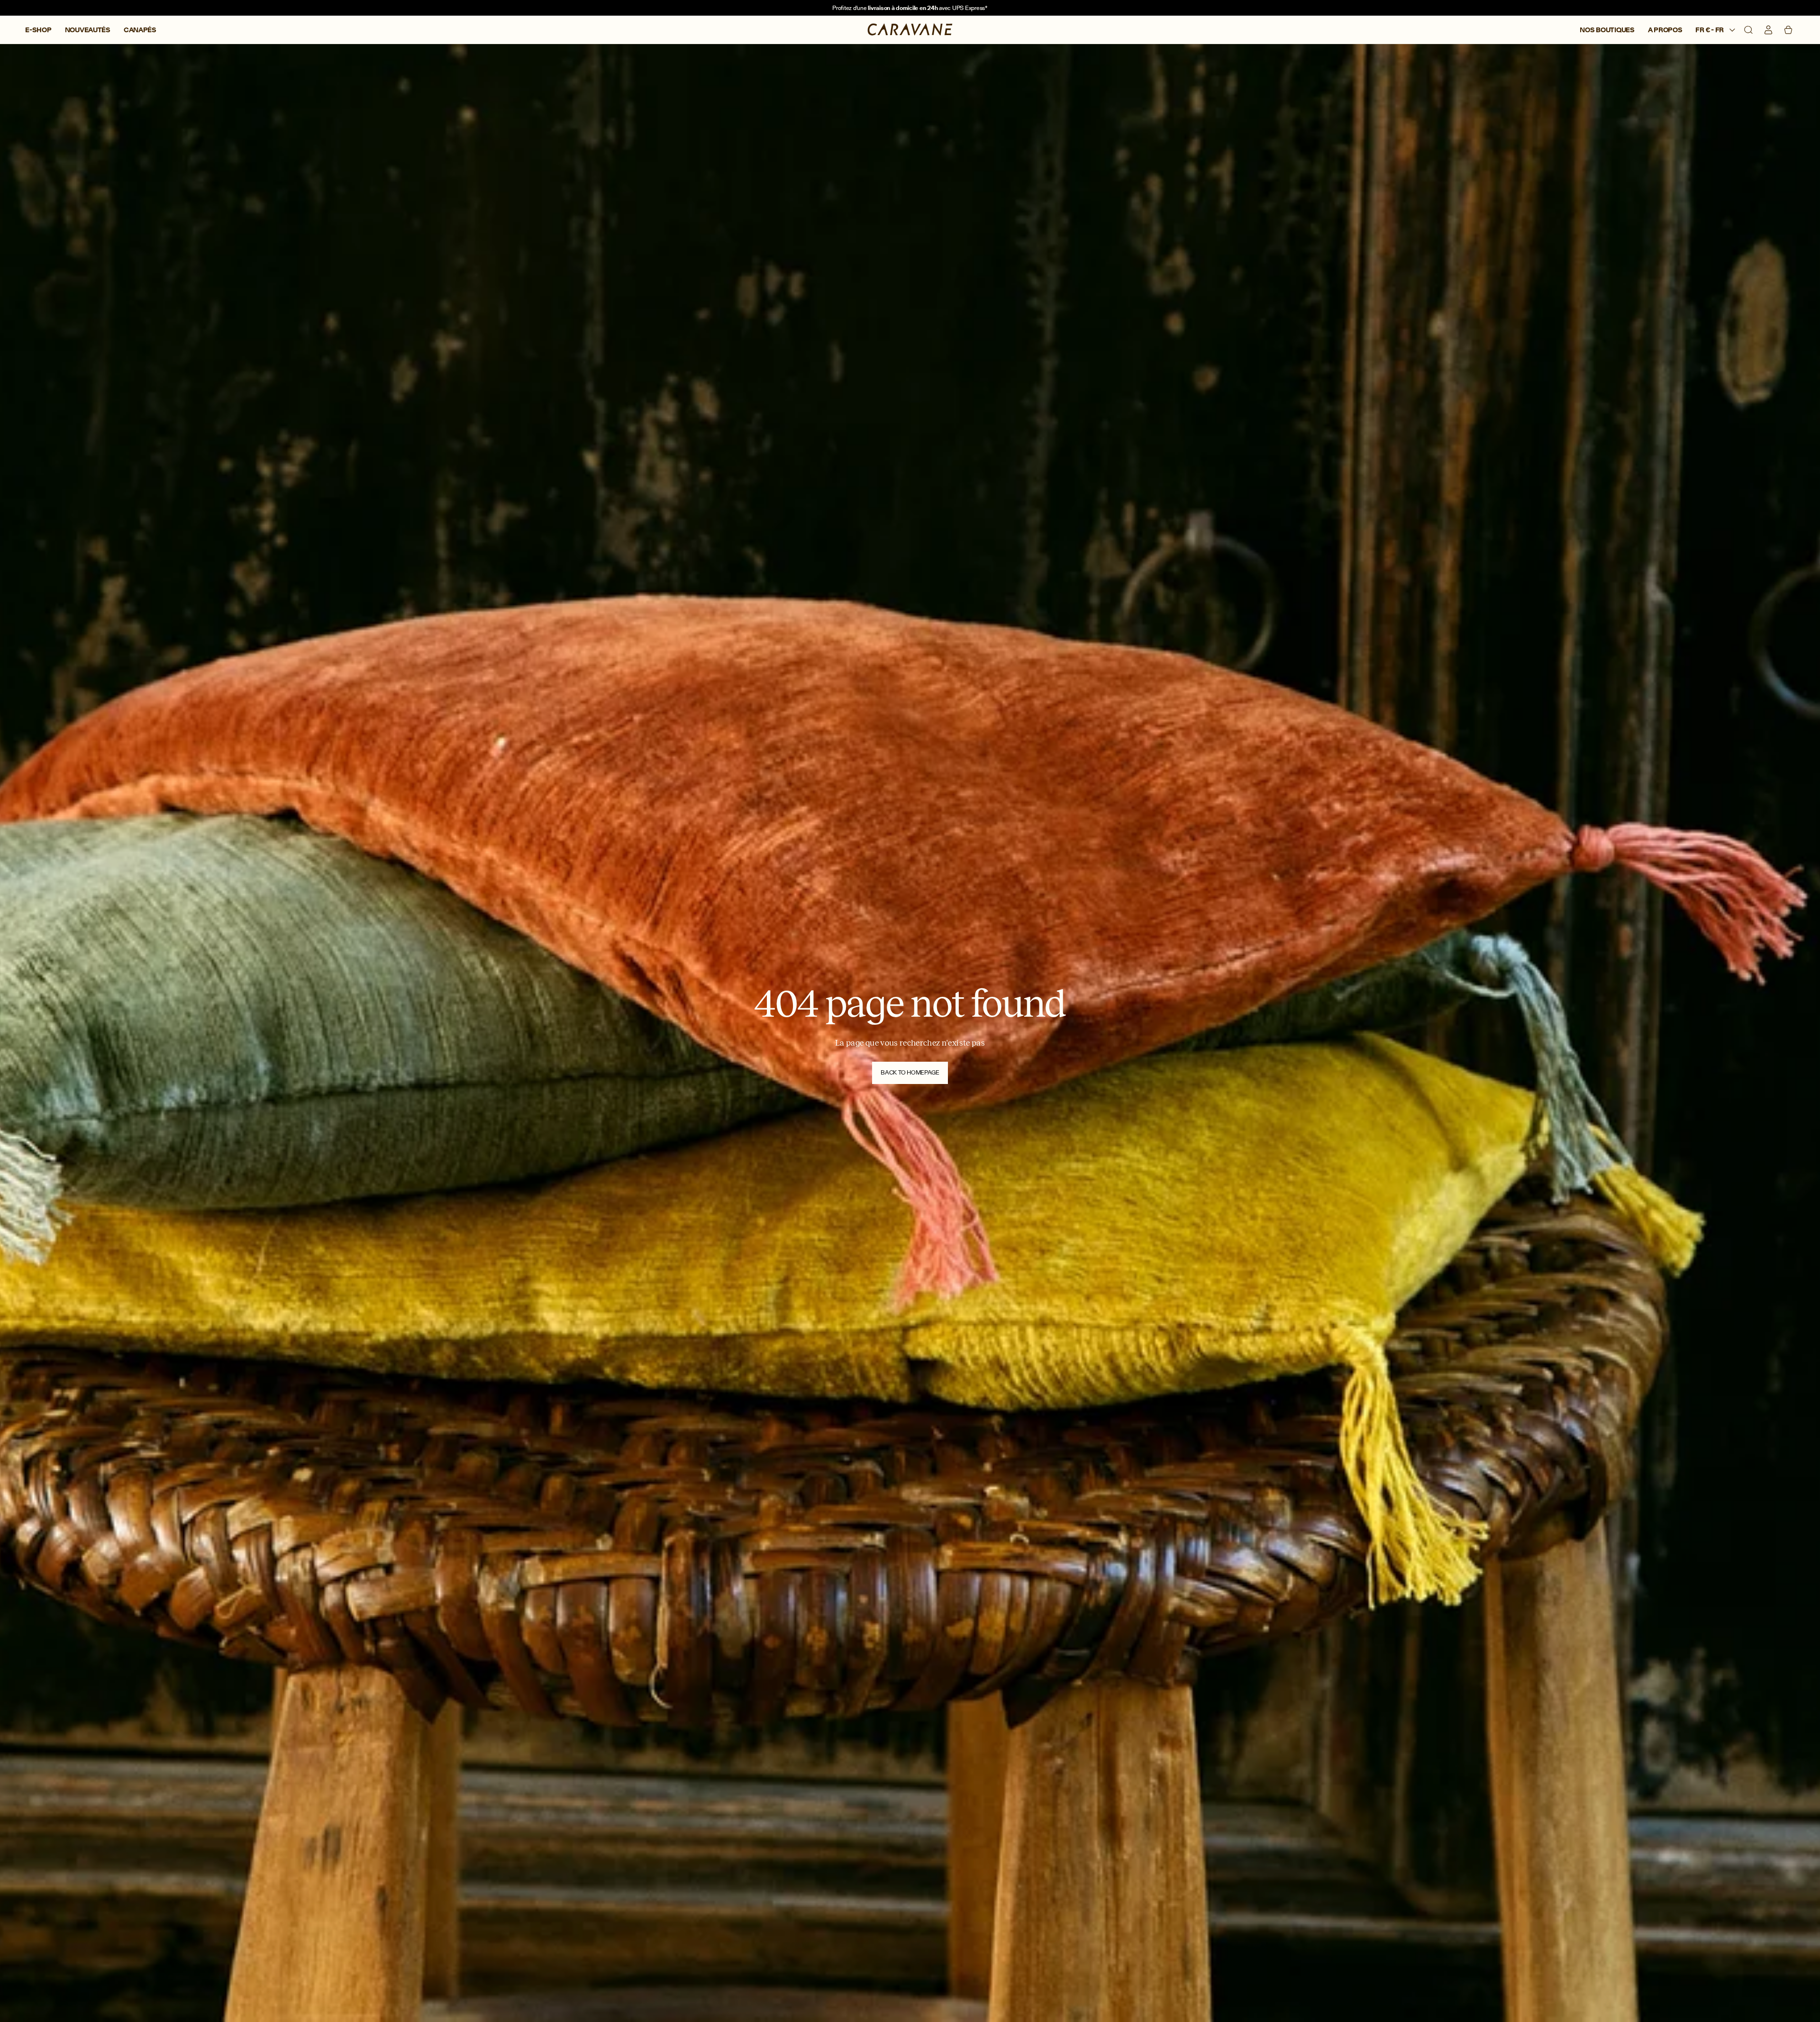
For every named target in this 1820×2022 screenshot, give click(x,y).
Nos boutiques (1607, 30)
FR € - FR (1710, 30)
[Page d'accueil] (910, 30)
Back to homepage (910, 1072)
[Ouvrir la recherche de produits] (1748, 30)
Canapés (140, 30)
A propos (1665, 30)
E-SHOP (38, 30)
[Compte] (1768, 30)
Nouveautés (88, 30)
